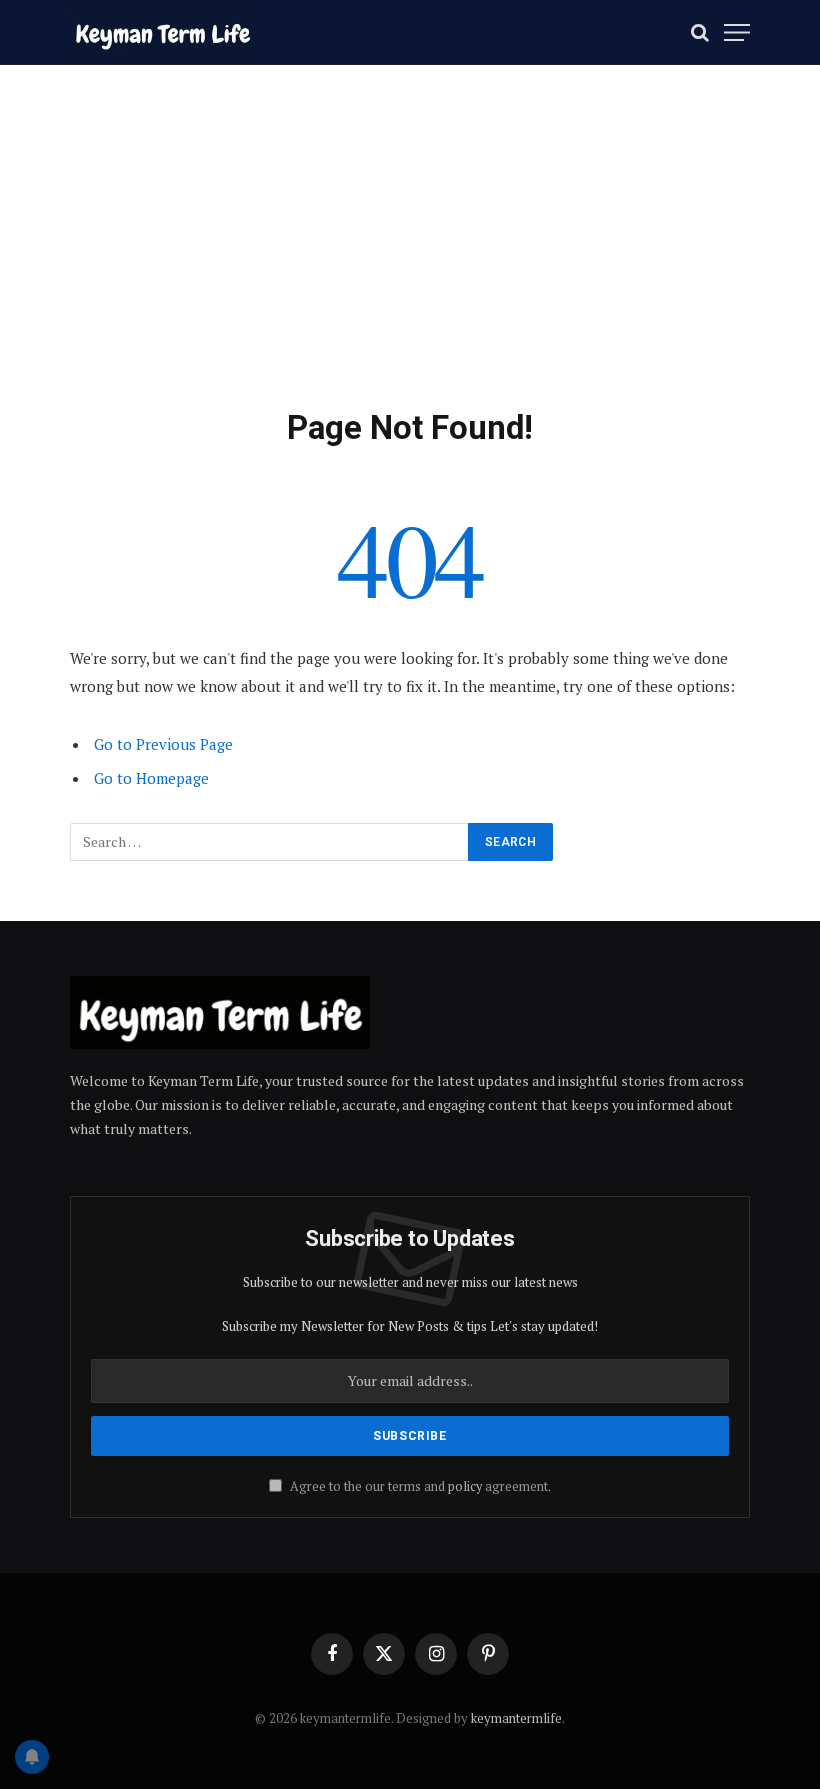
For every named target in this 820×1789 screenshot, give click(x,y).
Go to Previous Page (163, 744)
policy (465, 1486)
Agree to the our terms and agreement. (419, 1486)
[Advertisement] (410, 257)
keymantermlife (516, 1718)
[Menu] (737, 32)
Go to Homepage (151, 778)
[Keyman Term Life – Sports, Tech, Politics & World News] (162, 32)
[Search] (700, 32)
